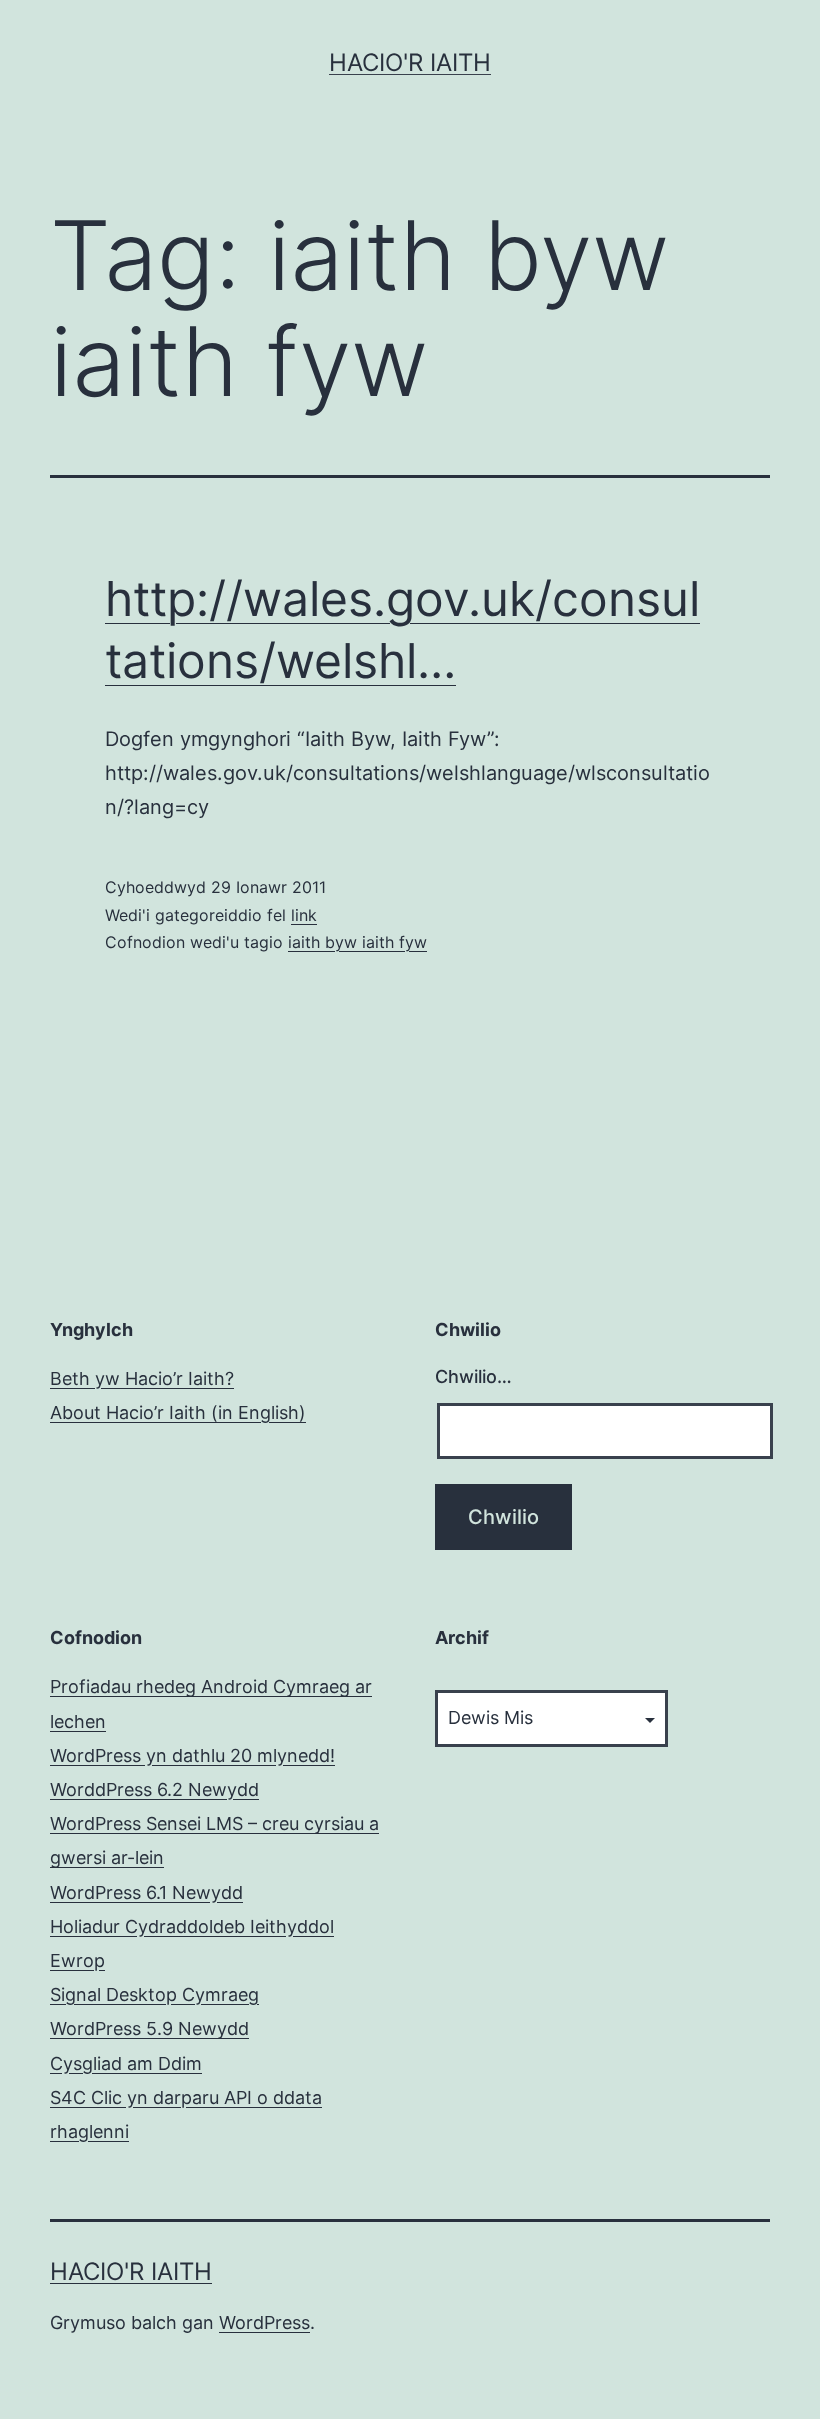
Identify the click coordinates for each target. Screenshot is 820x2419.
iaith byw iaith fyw (357, 942)
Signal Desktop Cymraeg (154, 1994)
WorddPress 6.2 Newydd (154, 1789)
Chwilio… (473, 1376)
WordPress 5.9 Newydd (149, 2028)
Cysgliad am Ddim (126, 2063)
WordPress (264, 2322)
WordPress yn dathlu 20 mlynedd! (192, 1755)
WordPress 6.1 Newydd (146, 1892)
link (304, 915)
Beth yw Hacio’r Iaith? (142, 1378)
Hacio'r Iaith (410, 62)
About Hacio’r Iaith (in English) (178, 1412)
